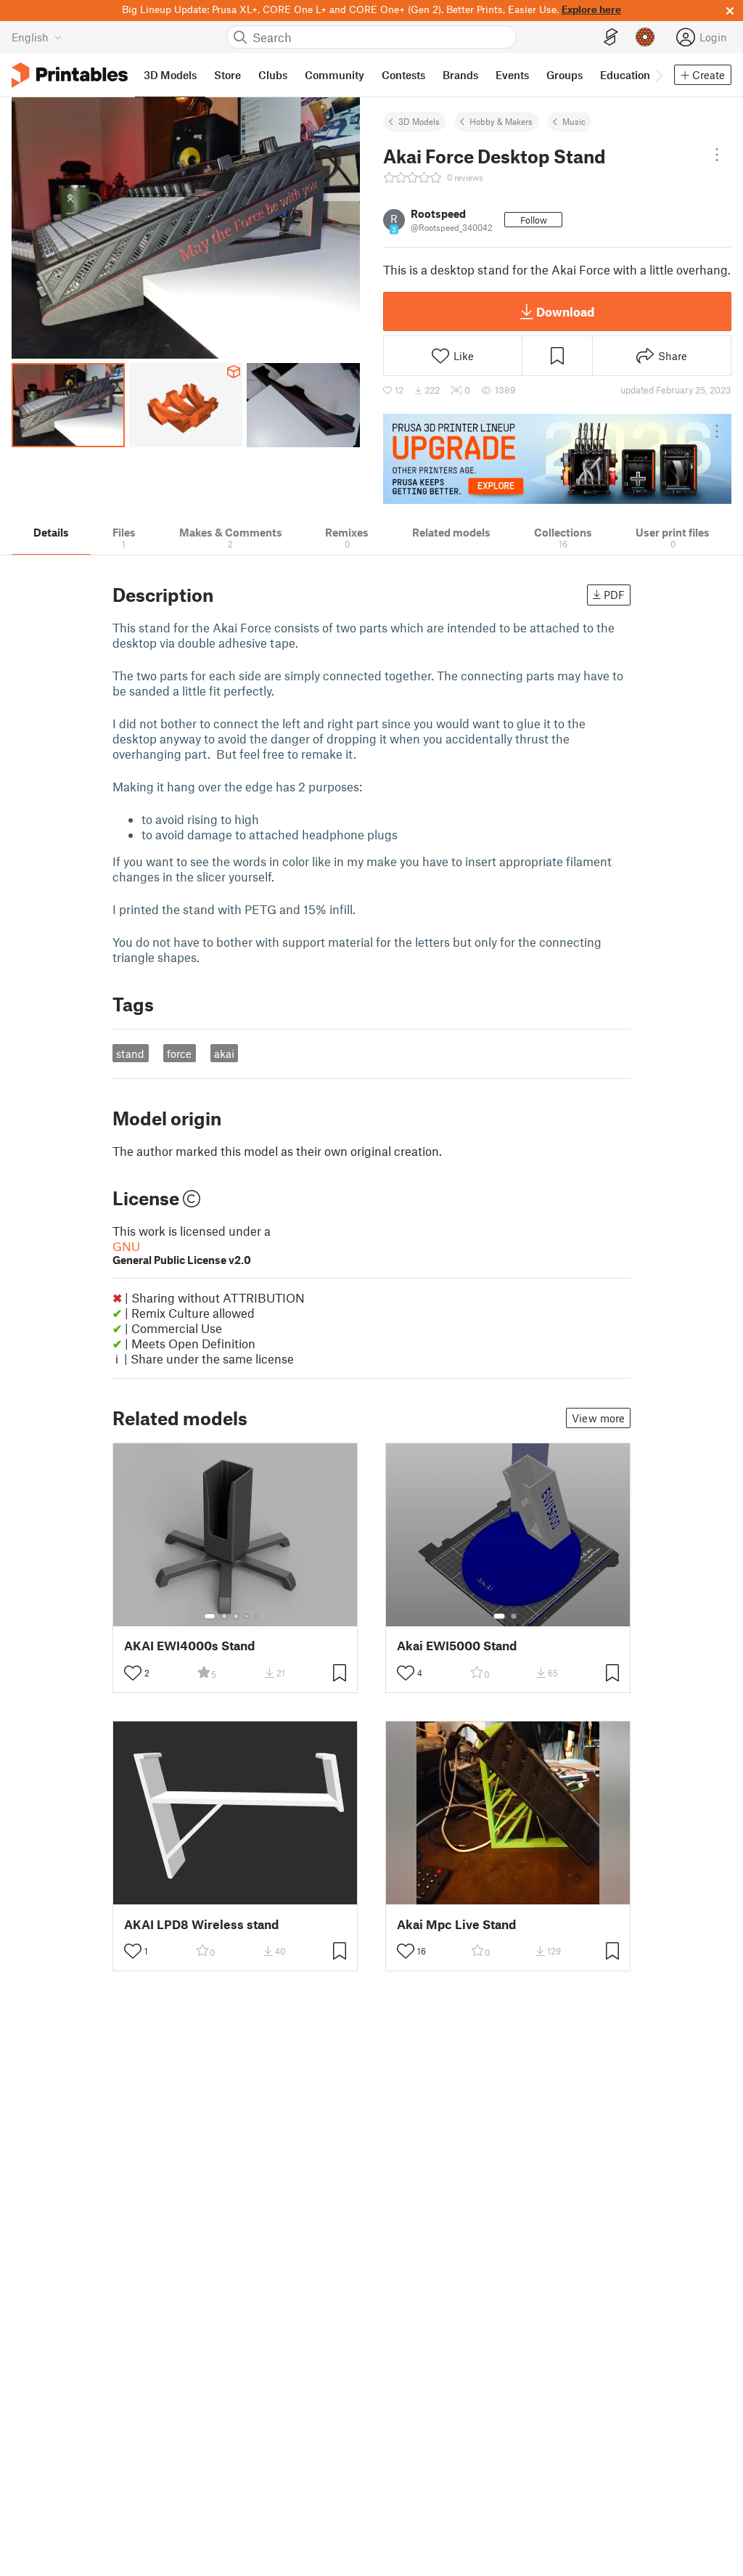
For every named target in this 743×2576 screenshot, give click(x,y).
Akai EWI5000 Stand (457, 1646)
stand (130, 1053)
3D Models (419, 121)
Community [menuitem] (334, 75)
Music (574, 121)
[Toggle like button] (133, 1673)
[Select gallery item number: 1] (210, 1616)
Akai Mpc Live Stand (456, 1924)
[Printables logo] (70, 75)
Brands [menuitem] (460, 75)
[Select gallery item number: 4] (247, 1616)
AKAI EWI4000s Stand (189, 1646)
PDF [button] (614, 595)
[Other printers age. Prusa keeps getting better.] (557, 459)
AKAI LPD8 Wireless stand (201, 1924)
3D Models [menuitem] (170, 75)
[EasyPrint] (611, 37)
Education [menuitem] (625, 75)
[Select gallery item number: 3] (236, 1616)
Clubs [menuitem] (273, 75)
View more (598, 1418)
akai (224, 1053)
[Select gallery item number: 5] (258, 1616)
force (179, 1053)
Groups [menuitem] (565, 75)
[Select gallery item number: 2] (224, 1616)
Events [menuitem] (512, 75)
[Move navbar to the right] (658, 75)
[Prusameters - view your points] (645, 37)
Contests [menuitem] (403, 75)
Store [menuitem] (227, 75)
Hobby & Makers (501, 121)
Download (565, 311)
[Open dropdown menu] (717, 155)
